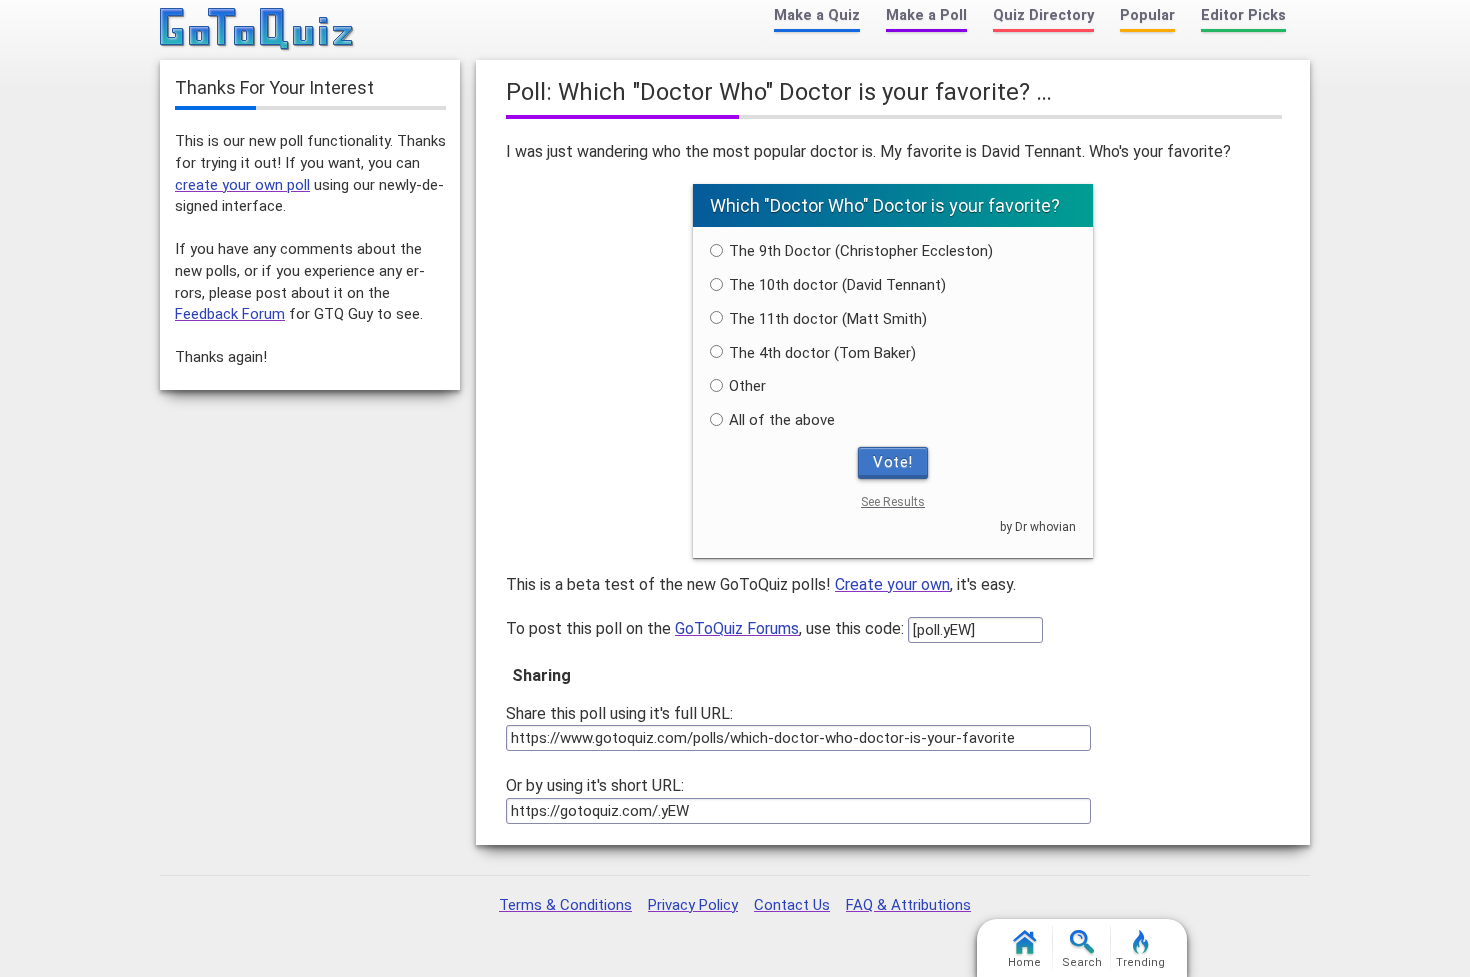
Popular (1147, 15)
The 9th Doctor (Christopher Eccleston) (861, 251)
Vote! (893, 462)
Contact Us (792, 905)
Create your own (892, 584)
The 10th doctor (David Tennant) (837, 285)
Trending (1140, 962)
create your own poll (242, 185)
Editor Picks (1243, 15)
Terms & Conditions (565, 905)
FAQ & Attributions (908, 905)
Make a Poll (926, 15)
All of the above (782, 420)
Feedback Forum (230, 314)
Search (1082, 962)
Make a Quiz (817, 15)
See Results (893, 502)
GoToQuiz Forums (737, 628)
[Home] (257, 30)
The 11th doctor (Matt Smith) (828, 319)
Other (747, 386)
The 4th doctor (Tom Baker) (822, 353)
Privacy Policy (693, 905)
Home (1024, 962)
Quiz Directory (1043, 15)
